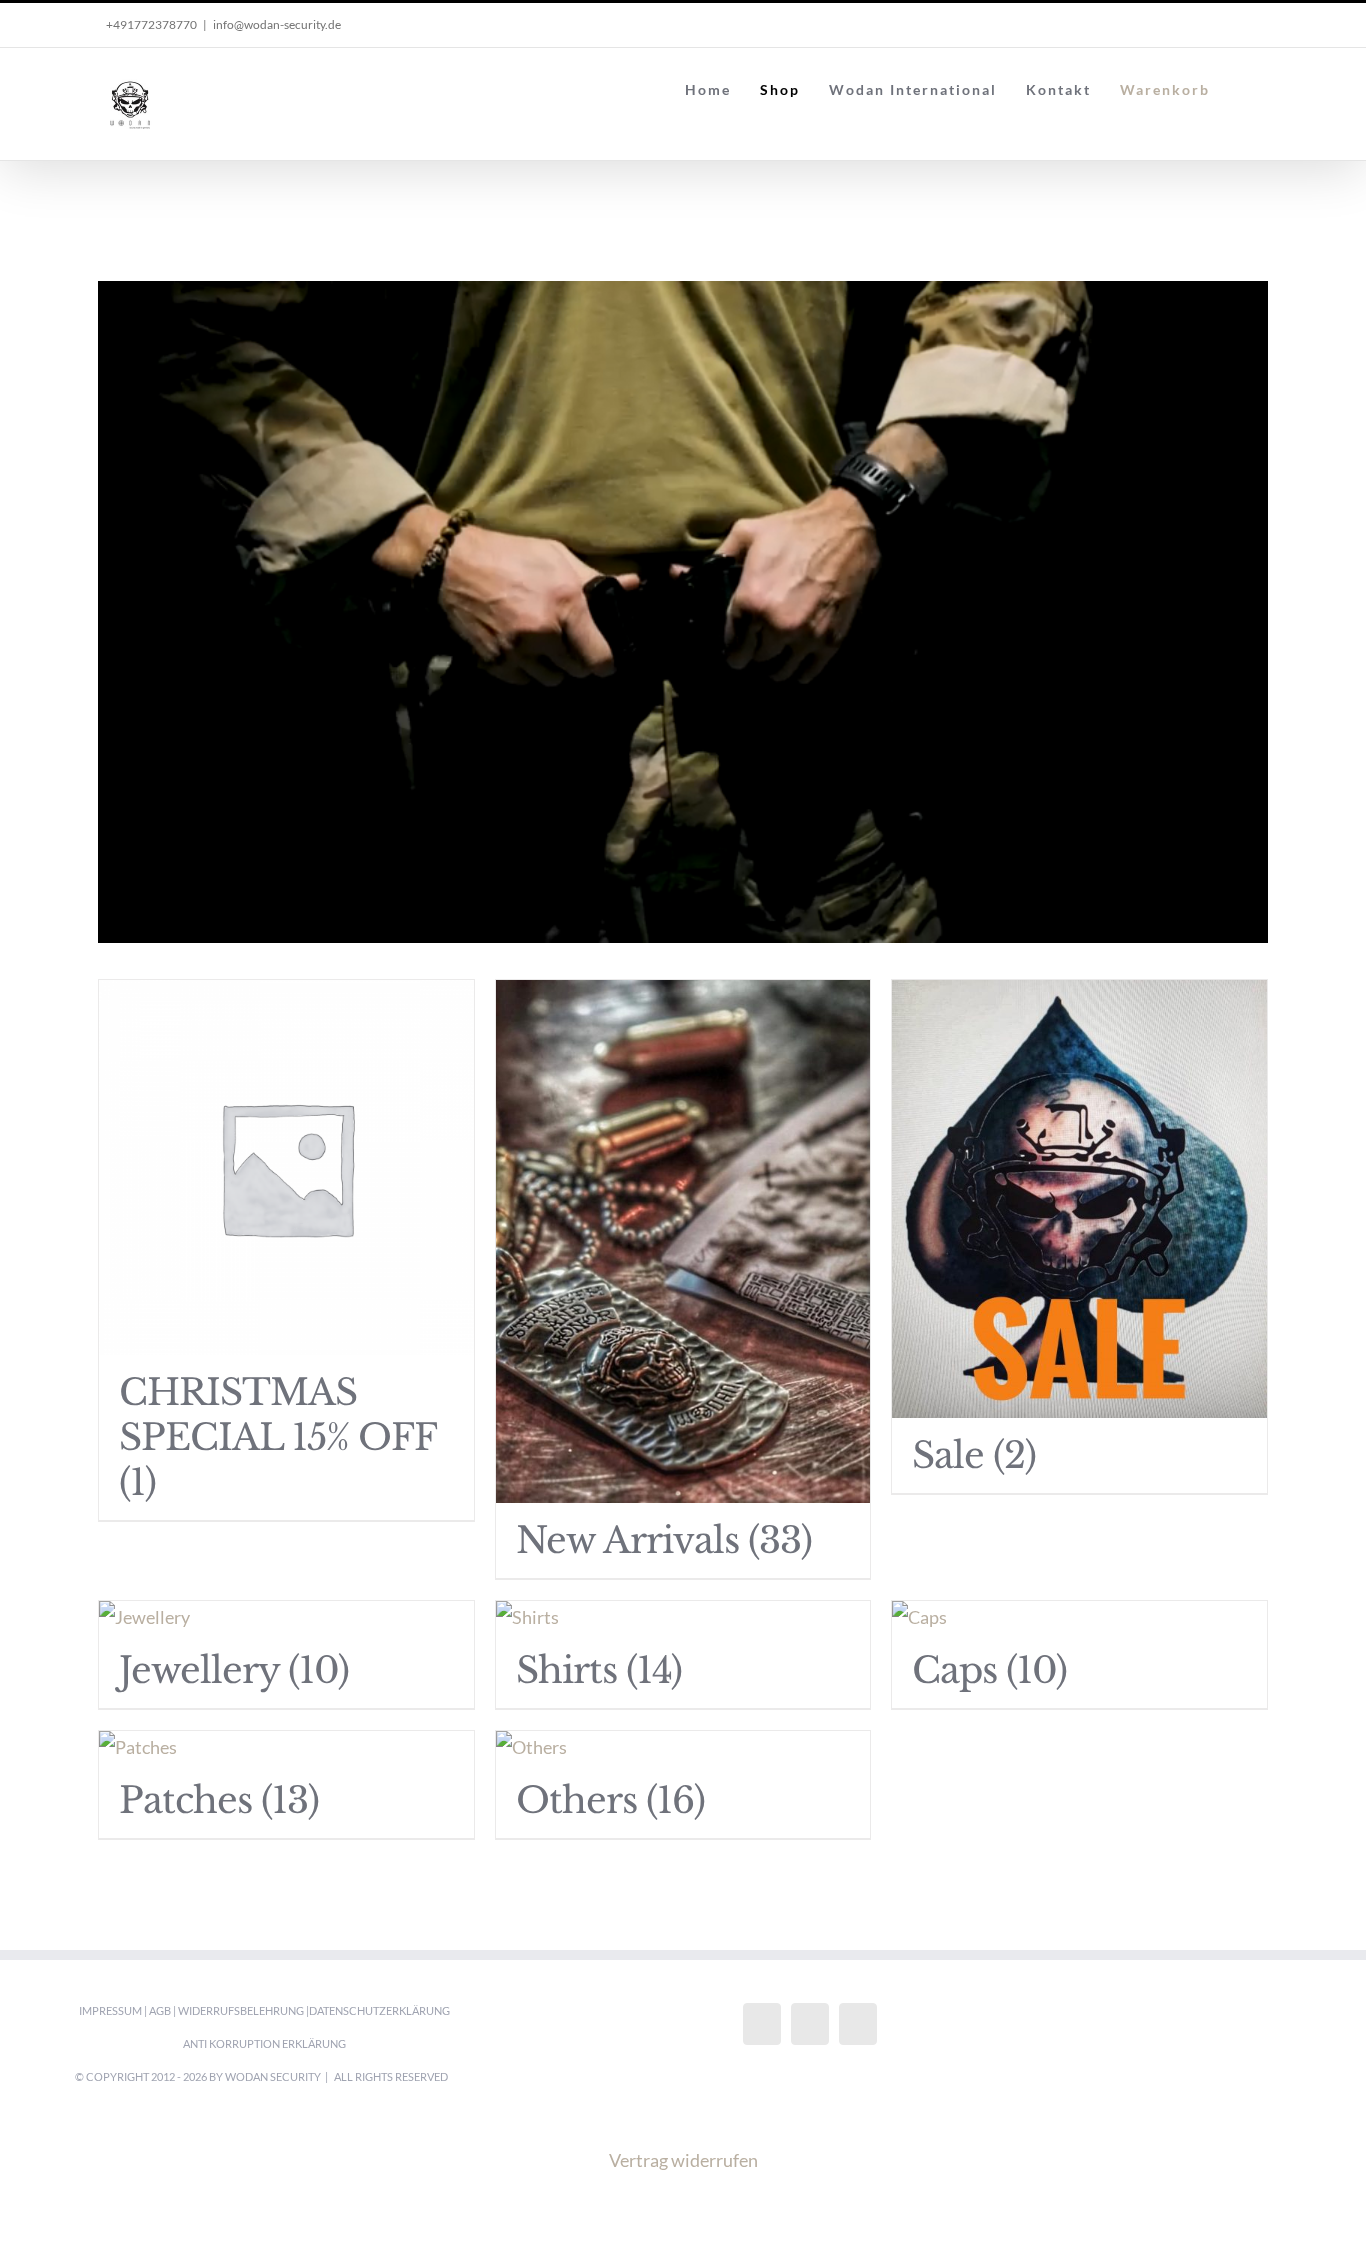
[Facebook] (762, 2024)
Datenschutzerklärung (379, 2010)
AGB (160, 2010)
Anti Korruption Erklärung (264, 2043)
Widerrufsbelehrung (241, 2010)
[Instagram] (810, 2024)
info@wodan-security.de (277, 24)
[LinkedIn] (858, 2024)
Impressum (110, 2010)
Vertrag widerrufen (683, 2160)
